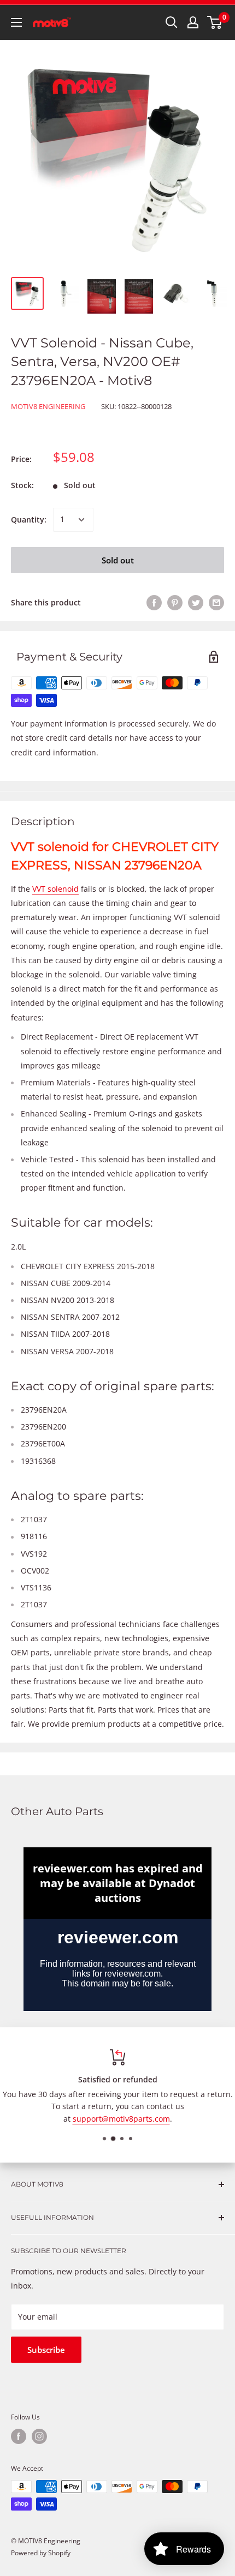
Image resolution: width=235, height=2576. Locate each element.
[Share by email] (216, 603)
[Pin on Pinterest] (175, 603)
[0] (215, 22)
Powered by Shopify (41, 2553)
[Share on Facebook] (154, 603)
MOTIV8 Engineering (48, 406)
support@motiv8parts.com (121, 2119)
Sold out (118, 560)
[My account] (193, 22)
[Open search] (172, 22)
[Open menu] (16, 22)
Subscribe (46, 2350)
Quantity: (29, 520)
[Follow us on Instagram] (39, 2436)
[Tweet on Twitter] (196, 603)
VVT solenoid (55, 889)
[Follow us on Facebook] (19, 2436)
